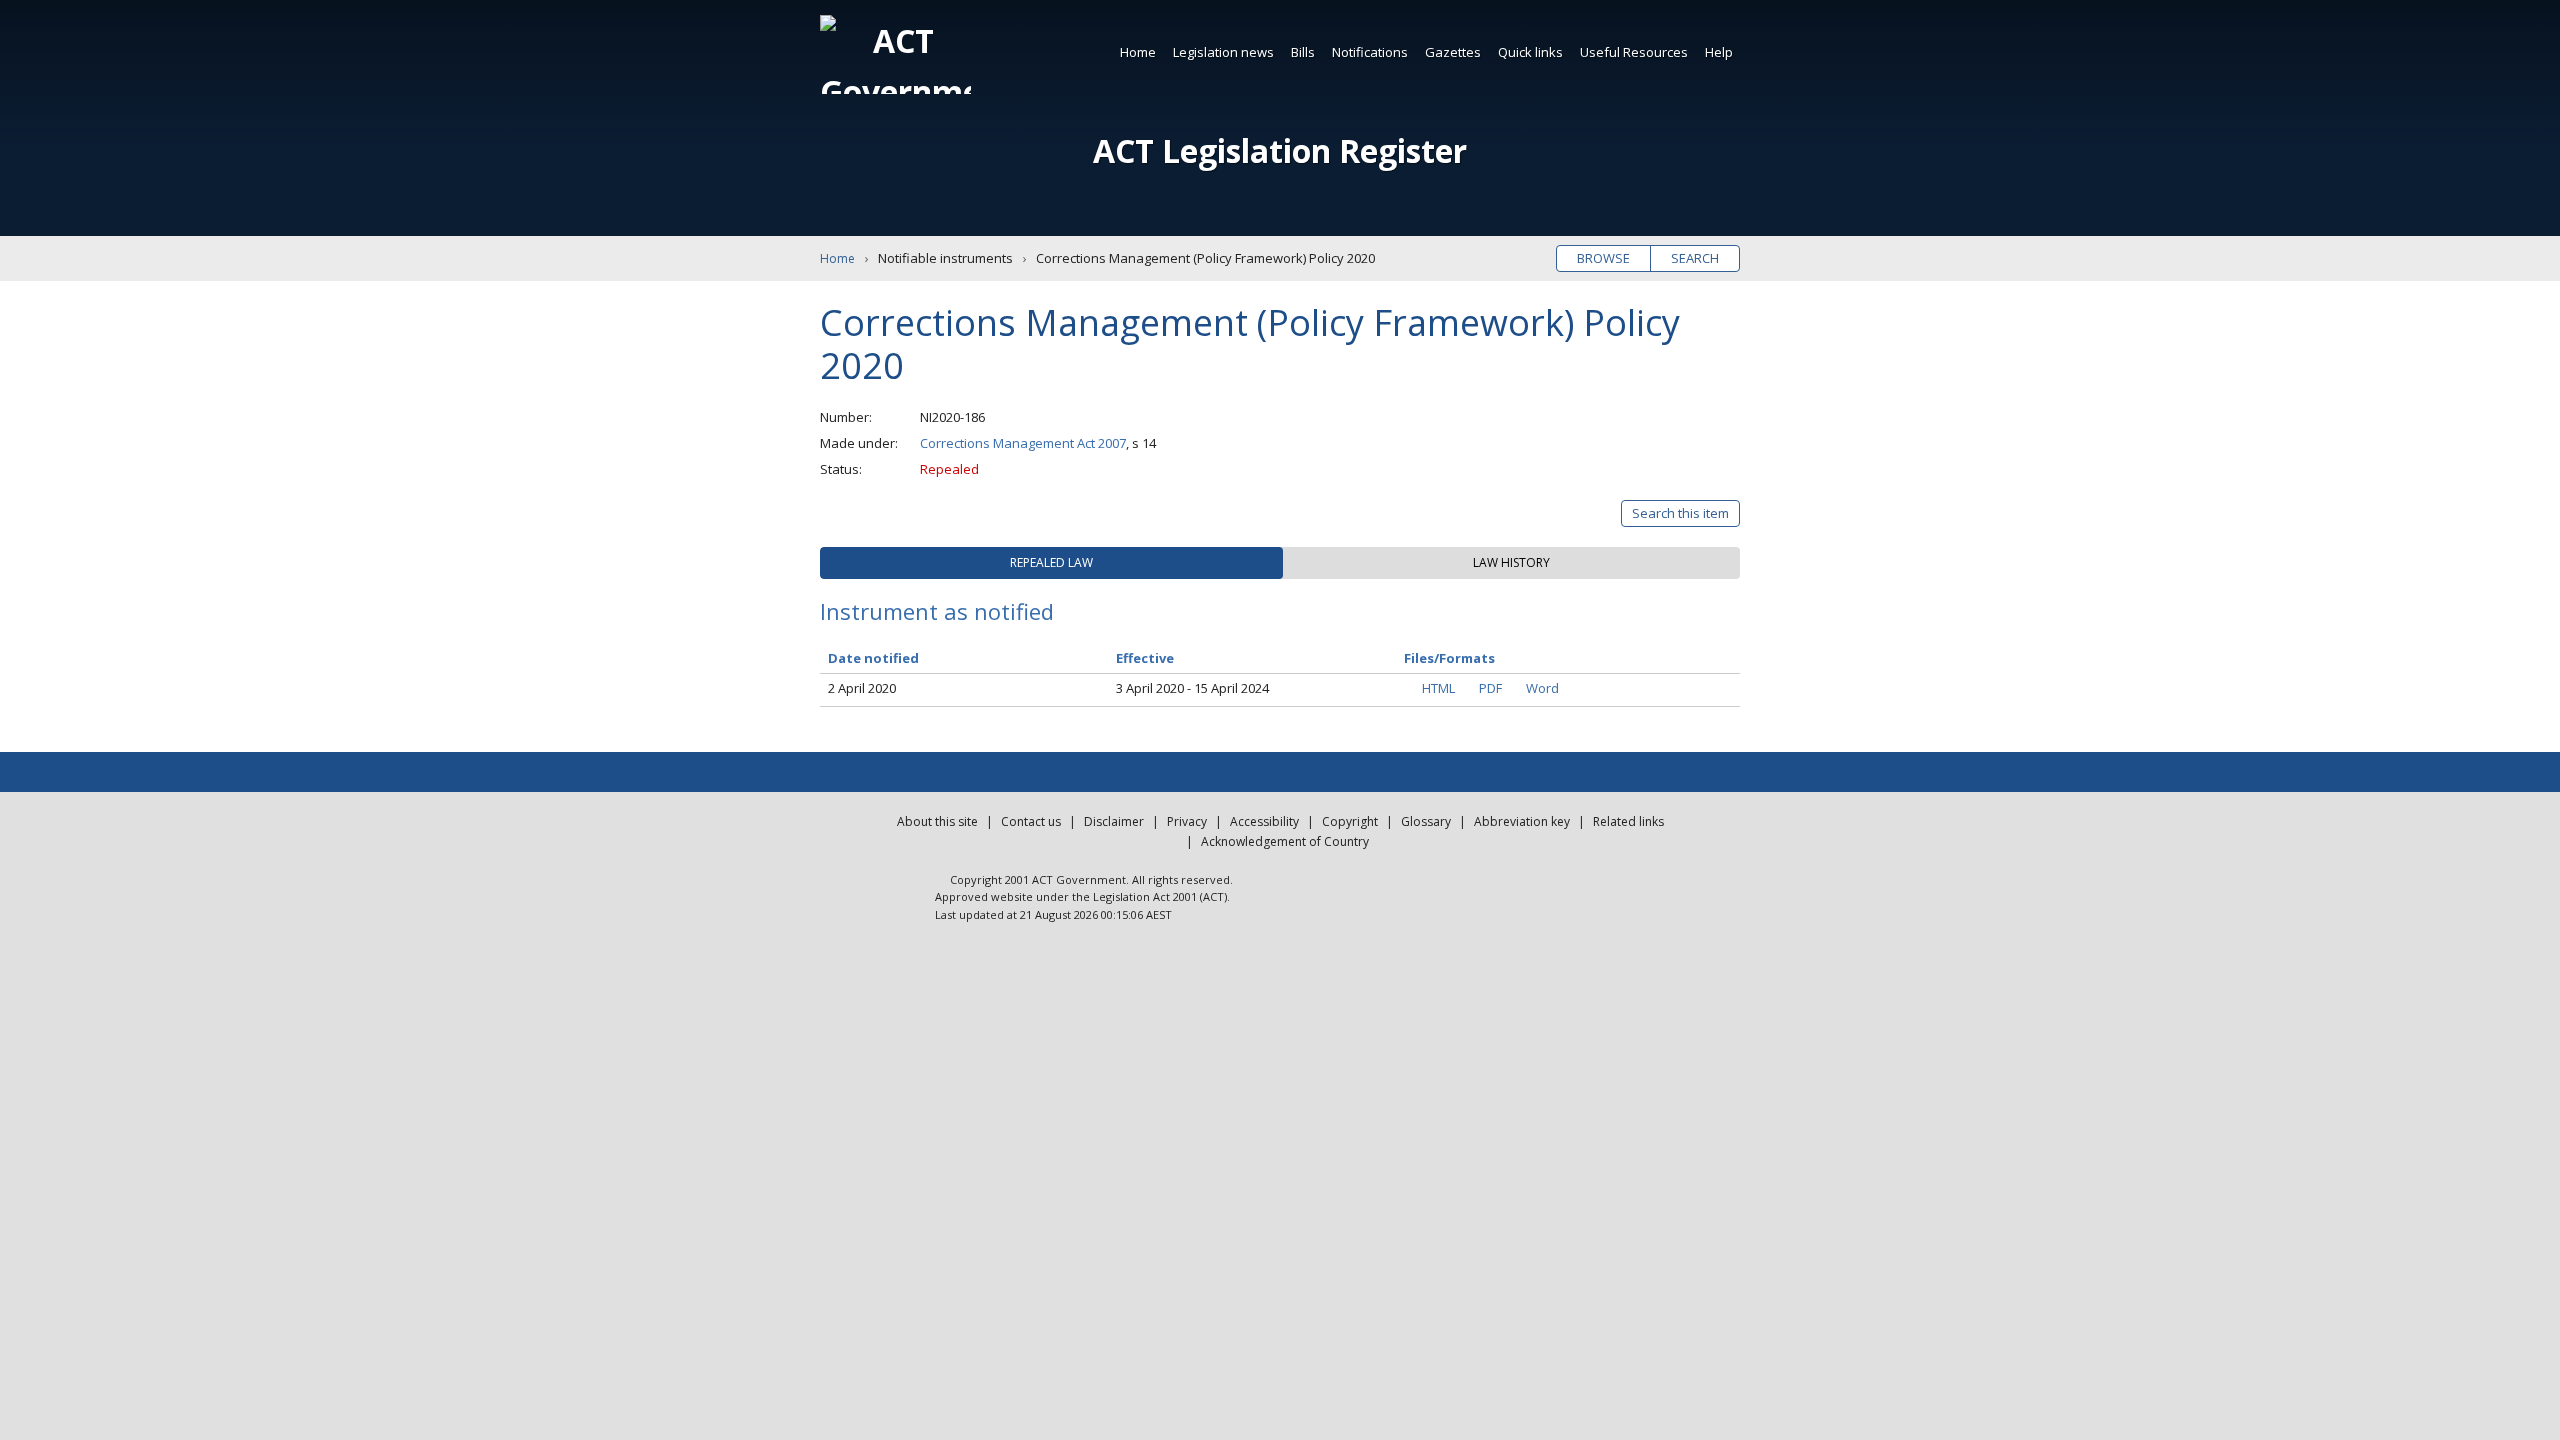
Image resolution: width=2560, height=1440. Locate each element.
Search (1695, 258)
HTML (1438, 688)
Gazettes (1453, 52)
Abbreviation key (1522, 821)
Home (1138, 52)
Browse (1603, 258)
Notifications (1370, 52)
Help (1719, 52)
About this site (937, 821)
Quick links (1530, 52)
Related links (1628, 821)
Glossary (1426, 821)
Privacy (1187, 821)
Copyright (1350, 821)
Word (1542, 688)
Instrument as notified (937, 611)
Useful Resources (1634, 52)
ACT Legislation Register (1280, 150)
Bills (1303, 52)
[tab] (1051, 563)
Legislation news (1223, 52)
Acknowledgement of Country (1285, 841)
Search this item (1680, 513)
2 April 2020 (862, 688)
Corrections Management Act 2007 (1023, 443)
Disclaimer (1114, 821)
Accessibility (1264, 821)
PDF (1490, 688)
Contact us (1031, 821)
